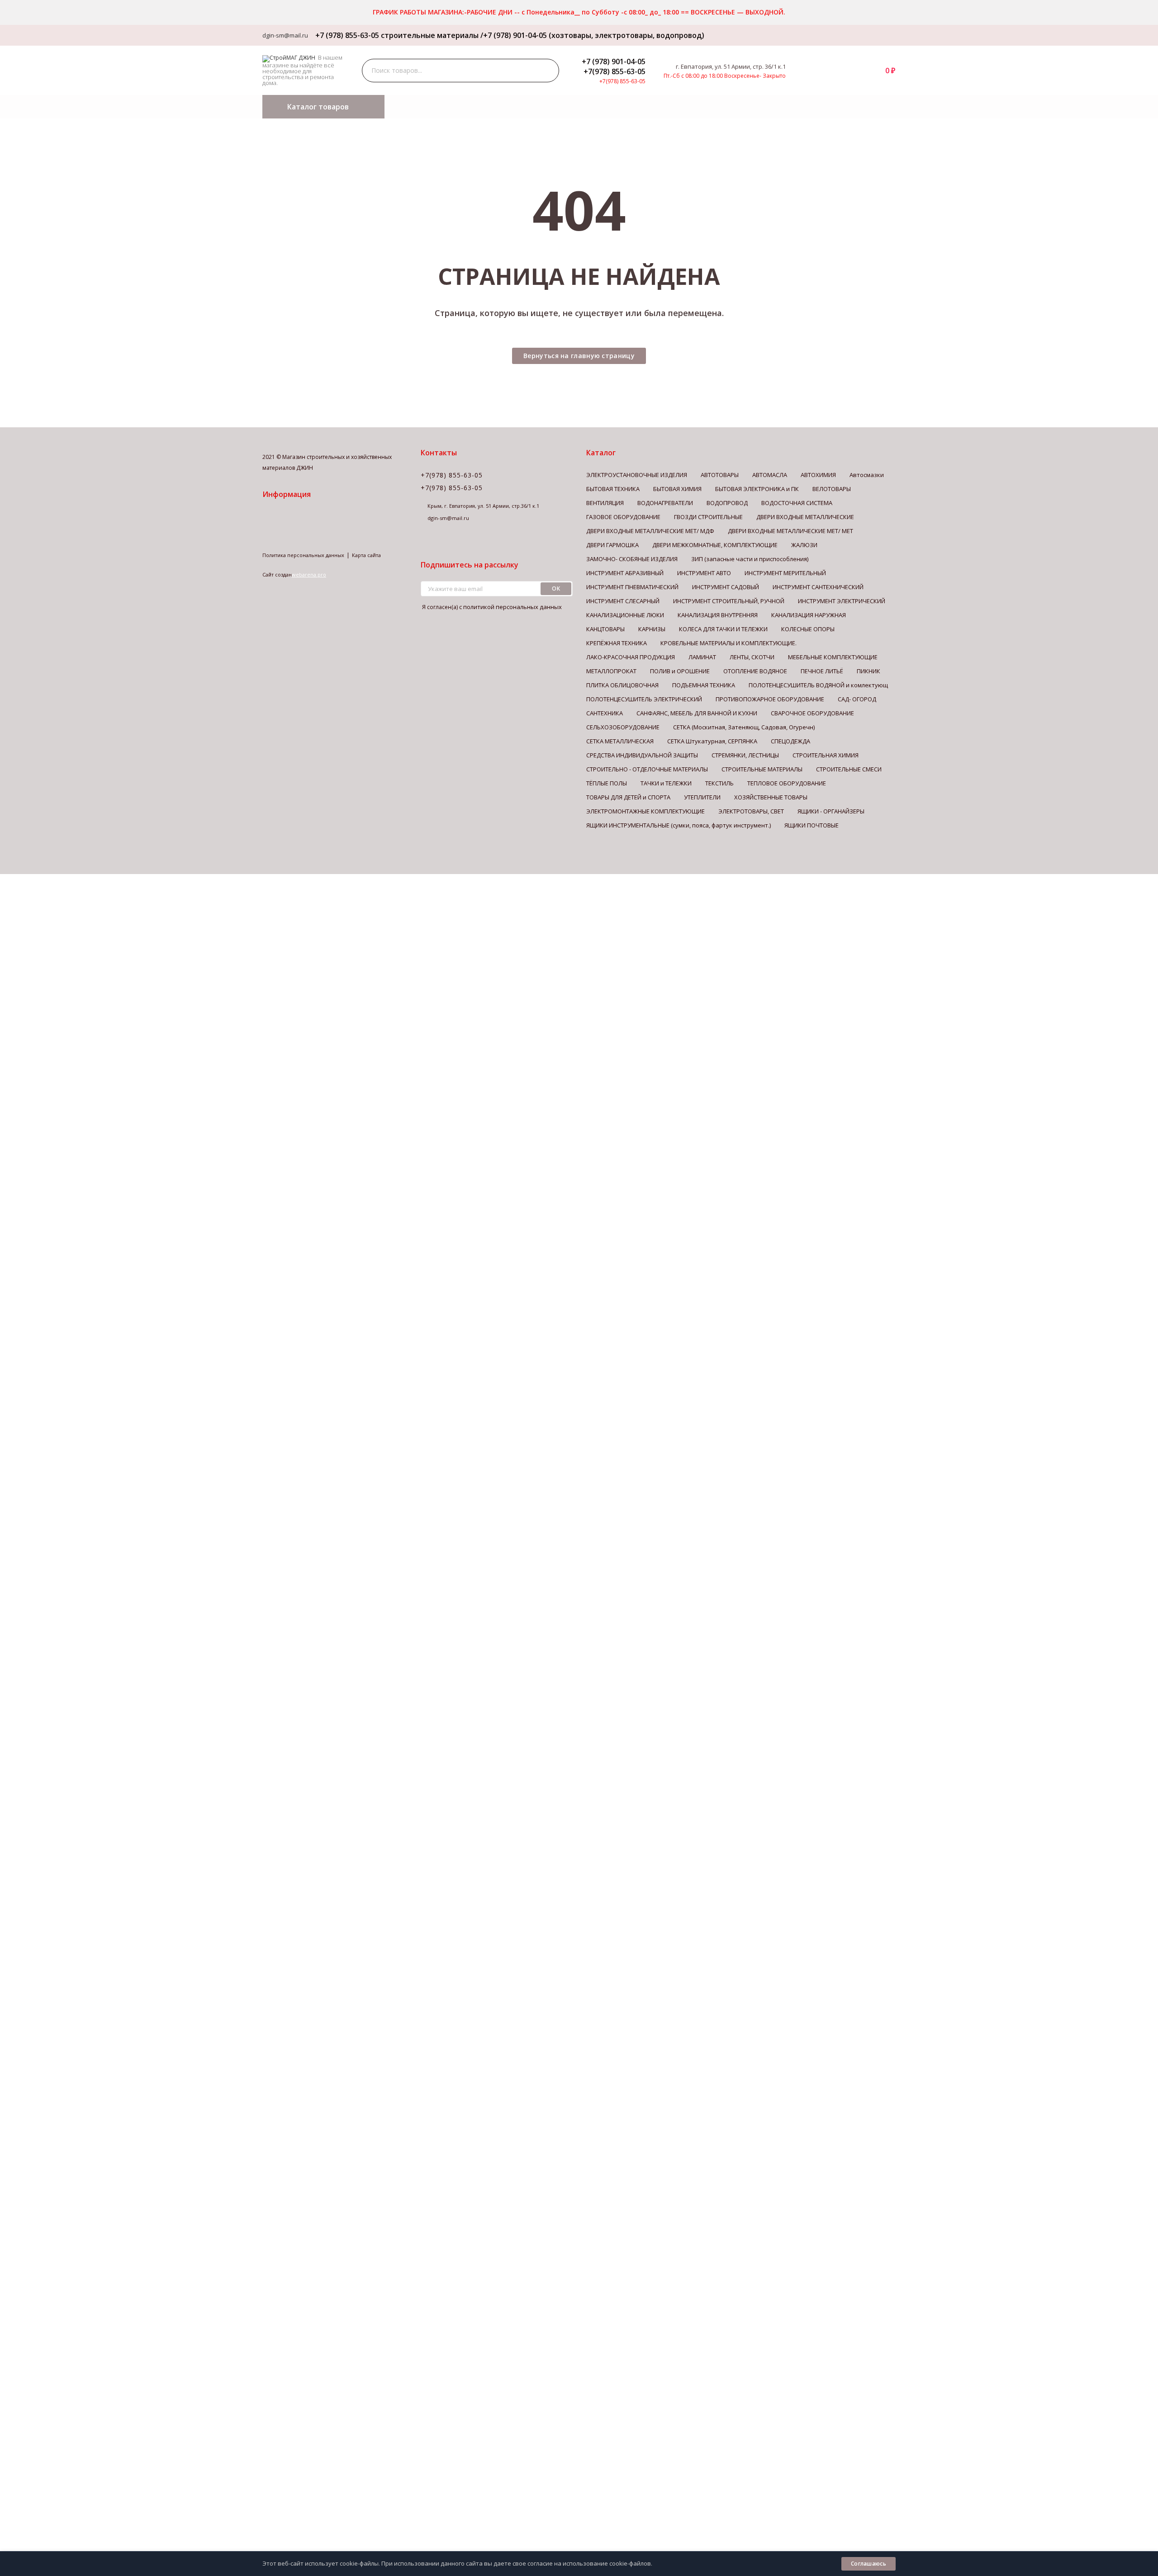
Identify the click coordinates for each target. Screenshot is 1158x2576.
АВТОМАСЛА (770, 475)
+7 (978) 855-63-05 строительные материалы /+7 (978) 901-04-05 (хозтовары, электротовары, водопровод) (509, 35)
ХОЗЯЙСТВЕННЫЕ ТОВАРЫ (771, 797)
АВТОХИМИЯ (818, 475)
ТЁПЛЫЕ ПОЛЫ (607, 783)
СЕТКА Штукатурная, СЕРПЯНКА (712, 741)
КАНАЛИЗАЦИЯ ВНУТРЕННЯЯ (718, 615)
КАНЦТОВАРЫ (605, 629)
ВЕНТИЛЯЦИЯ (605, 503)
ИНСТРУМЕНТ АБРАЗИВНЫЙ (625, 573)
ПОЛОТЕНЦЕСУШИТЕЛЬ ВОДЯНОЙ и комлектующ (818, 685)
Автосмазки (867, 475)
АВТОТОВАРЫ (720, 475)
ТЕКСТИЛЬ (719, 783)
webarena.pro (309, 574)
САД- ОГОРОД (857, 699)
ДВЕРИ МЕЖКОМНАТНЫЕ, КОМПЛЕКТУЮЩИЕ (715, 545)
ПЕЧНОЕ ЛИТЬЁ (822, 671)
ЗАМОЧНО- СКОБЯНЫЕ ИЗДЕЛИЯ (632, 559)
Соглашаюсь (868, 2564)
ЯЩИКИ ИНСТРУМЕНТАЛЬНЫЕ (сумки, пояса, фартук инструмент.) (679, 825)
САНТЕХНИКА (605, 713)
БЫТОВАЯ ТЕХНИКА (613, 489)
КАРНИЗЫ (652, 629)
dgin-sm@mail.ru (285, 35)
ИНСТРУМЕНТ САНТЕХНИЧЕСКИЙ (818, 587)
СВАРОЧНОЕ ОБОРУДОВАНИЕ (812, 713)
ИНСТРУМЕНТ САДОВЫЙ (726, 587)
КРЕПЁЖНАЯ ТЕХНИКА (617, 643)
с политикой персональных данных (510, 607)
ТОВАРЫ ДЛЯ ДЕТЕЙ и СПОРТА (628, 797)
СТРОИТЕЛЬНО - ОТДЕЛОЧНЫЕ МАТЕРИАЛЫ (647, 769)
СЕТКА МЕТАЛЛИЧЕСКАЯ (620, 741)
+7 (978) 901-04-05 (614, 61)
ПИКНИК (868, 671)
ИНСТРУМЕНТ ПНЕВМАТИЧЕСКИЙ (632, 587)
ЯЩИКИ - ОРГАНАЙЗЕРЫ (831, 811)
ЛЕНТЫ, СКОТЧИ (752, 657)
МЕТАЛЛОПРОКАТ (611, 671)
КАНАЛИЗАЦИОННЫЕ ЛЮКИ (625, 615)
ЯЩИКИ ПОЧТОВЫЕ (812, 825)
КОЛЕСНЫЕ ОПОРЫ (808, 629)
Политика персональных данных (303, 555)
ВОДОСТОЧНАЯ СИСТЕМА (797, 503)
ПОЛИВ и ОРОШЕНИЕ (680, 671)
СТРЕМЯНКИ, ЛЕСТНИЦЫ (745, 755)
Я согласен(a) (491, 607)
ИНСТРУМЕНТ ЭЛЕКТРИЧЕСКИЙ (842, 601)
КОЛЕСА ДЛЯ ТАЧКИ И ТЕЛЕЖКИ (723, 629)
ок (556, 588)
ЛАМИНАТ (702, 657)
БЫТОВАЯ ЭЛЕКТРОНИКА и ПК (757, 489)
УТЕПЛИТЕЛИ (702, 797)
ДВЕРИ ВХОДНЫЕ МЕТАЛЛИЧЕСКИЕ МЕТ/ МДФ (650, 531)
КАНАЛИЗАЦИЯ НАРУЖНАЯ (809, 615)
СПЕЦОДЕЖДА (790, 741)
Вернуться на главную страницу (579, 356)
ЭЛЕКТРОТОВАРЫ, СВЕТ (751, 811)
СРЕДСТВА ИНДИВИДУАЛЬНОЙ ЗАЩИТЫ (642, 755)
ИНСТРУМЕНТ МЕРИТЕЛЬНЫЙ (785, 573)
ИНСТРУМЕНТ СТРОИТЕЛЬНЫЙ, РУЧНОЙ (729, 601)
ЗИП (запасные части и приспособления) (750, 559)
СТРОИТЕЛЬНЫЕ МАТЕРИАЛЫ (762, 769)
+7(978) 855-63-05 (615, 71)
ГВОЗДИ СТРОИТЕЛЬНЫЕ (708, 517)
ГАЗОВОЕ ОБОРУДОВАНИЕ (623, 517)
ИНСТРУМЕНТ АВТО (704, 573)
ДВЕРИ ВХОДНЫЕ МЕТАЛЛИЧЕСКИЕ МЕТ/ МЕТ (790, 531)
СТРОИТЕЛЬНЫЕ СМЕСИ (849, 769)
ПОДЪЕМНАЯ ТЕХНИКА (704, 685)
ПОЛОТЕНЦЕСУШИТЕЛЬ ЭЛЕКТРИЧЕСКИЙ (644, 699)
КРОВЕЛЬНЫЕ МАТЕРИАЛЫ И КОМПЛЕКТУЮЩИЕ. (728, 643)
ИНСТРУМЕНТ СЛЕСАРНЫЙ (623, 601)
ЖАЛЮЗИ (804, 545)
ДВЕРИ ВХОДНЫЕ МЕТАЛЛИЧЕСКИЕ (805, 517)
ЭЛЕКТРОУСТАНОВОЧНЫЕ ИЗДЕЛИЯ (637, 475)
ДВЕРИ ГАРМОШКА (612, 545)
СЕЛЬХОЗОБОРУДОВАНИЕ (623, 727)
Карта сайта (366, 555)
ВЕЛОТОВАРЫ (832, 489)
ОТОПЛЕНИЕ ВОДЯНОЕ (755, 671)
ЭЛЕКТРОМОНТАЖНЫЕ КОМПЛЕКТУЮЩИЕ (645, 811)
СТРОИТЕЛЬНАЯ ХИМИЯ (826, 755)
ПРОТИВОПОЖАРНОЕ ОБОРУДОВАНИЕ (770, 699)
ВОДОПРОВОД (727, 503)
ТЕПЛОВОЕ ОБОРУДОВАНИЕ (787, 783)
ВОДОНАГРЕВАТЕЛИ (665, 503)
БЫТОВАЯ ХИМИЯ (677, 489)
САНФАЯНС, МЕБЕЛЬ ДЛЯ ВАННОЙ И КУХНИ (697, 713)
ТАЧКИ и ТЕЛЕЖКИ (666, 783)
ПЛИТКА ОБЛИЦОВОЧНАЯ (622, 685)
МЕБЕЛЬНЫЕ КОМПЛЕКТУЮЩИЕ (833, 657)
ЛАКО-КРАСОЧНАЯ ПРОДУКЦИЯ (631, 657)
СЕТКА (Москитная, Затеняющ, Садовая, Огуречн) (744, 727)
